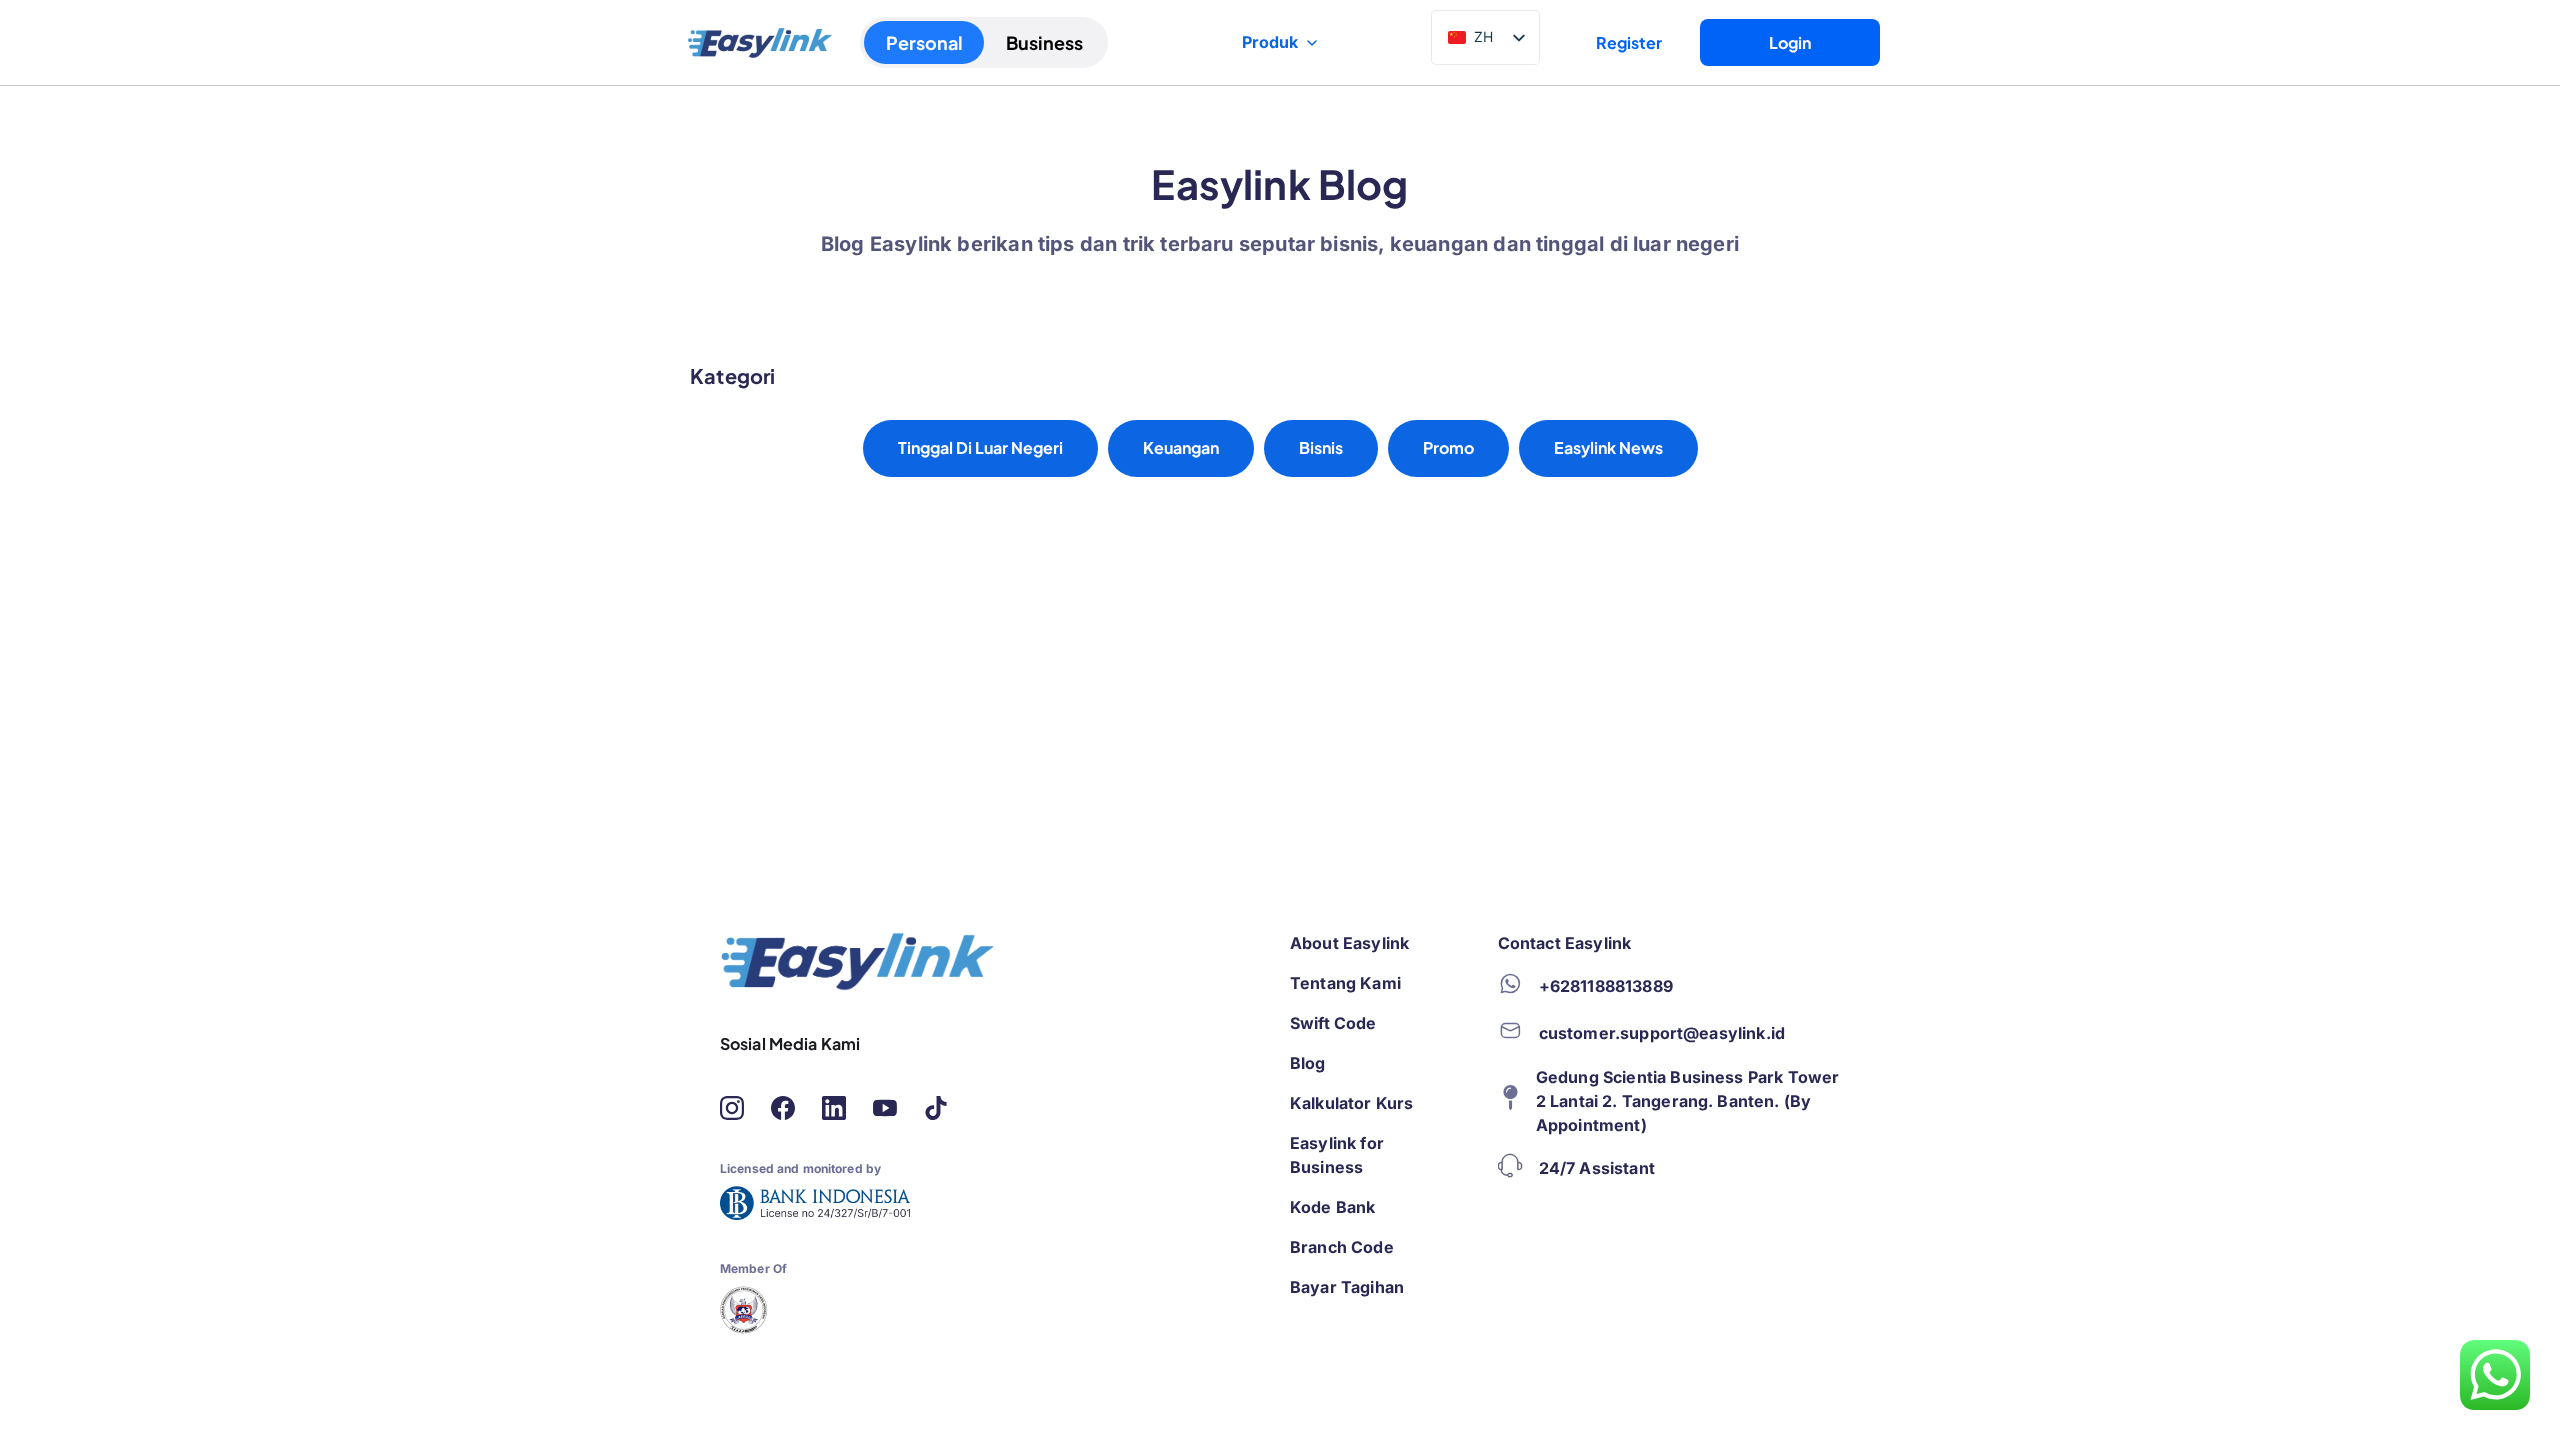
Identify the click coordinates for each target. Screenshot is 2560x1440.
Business (1044, 42)
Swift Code (1333, 1023)
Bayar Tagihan (1347, 1287)
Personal (924, 42)
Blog (1308, 1063)
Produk (1270, 42)
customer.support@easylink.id (1662, 1033)
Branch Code (1342, 1247)
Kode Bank (1332, 1207)
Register (1629, 42)
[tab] (980, 448)
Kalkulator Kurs (1351, 1103)
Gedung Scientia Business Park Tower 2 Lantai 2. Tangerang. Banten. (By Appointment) (1688, 1101)
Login (1790, 42)
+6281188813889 (1606, 986)
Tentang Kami (1345, 983)
